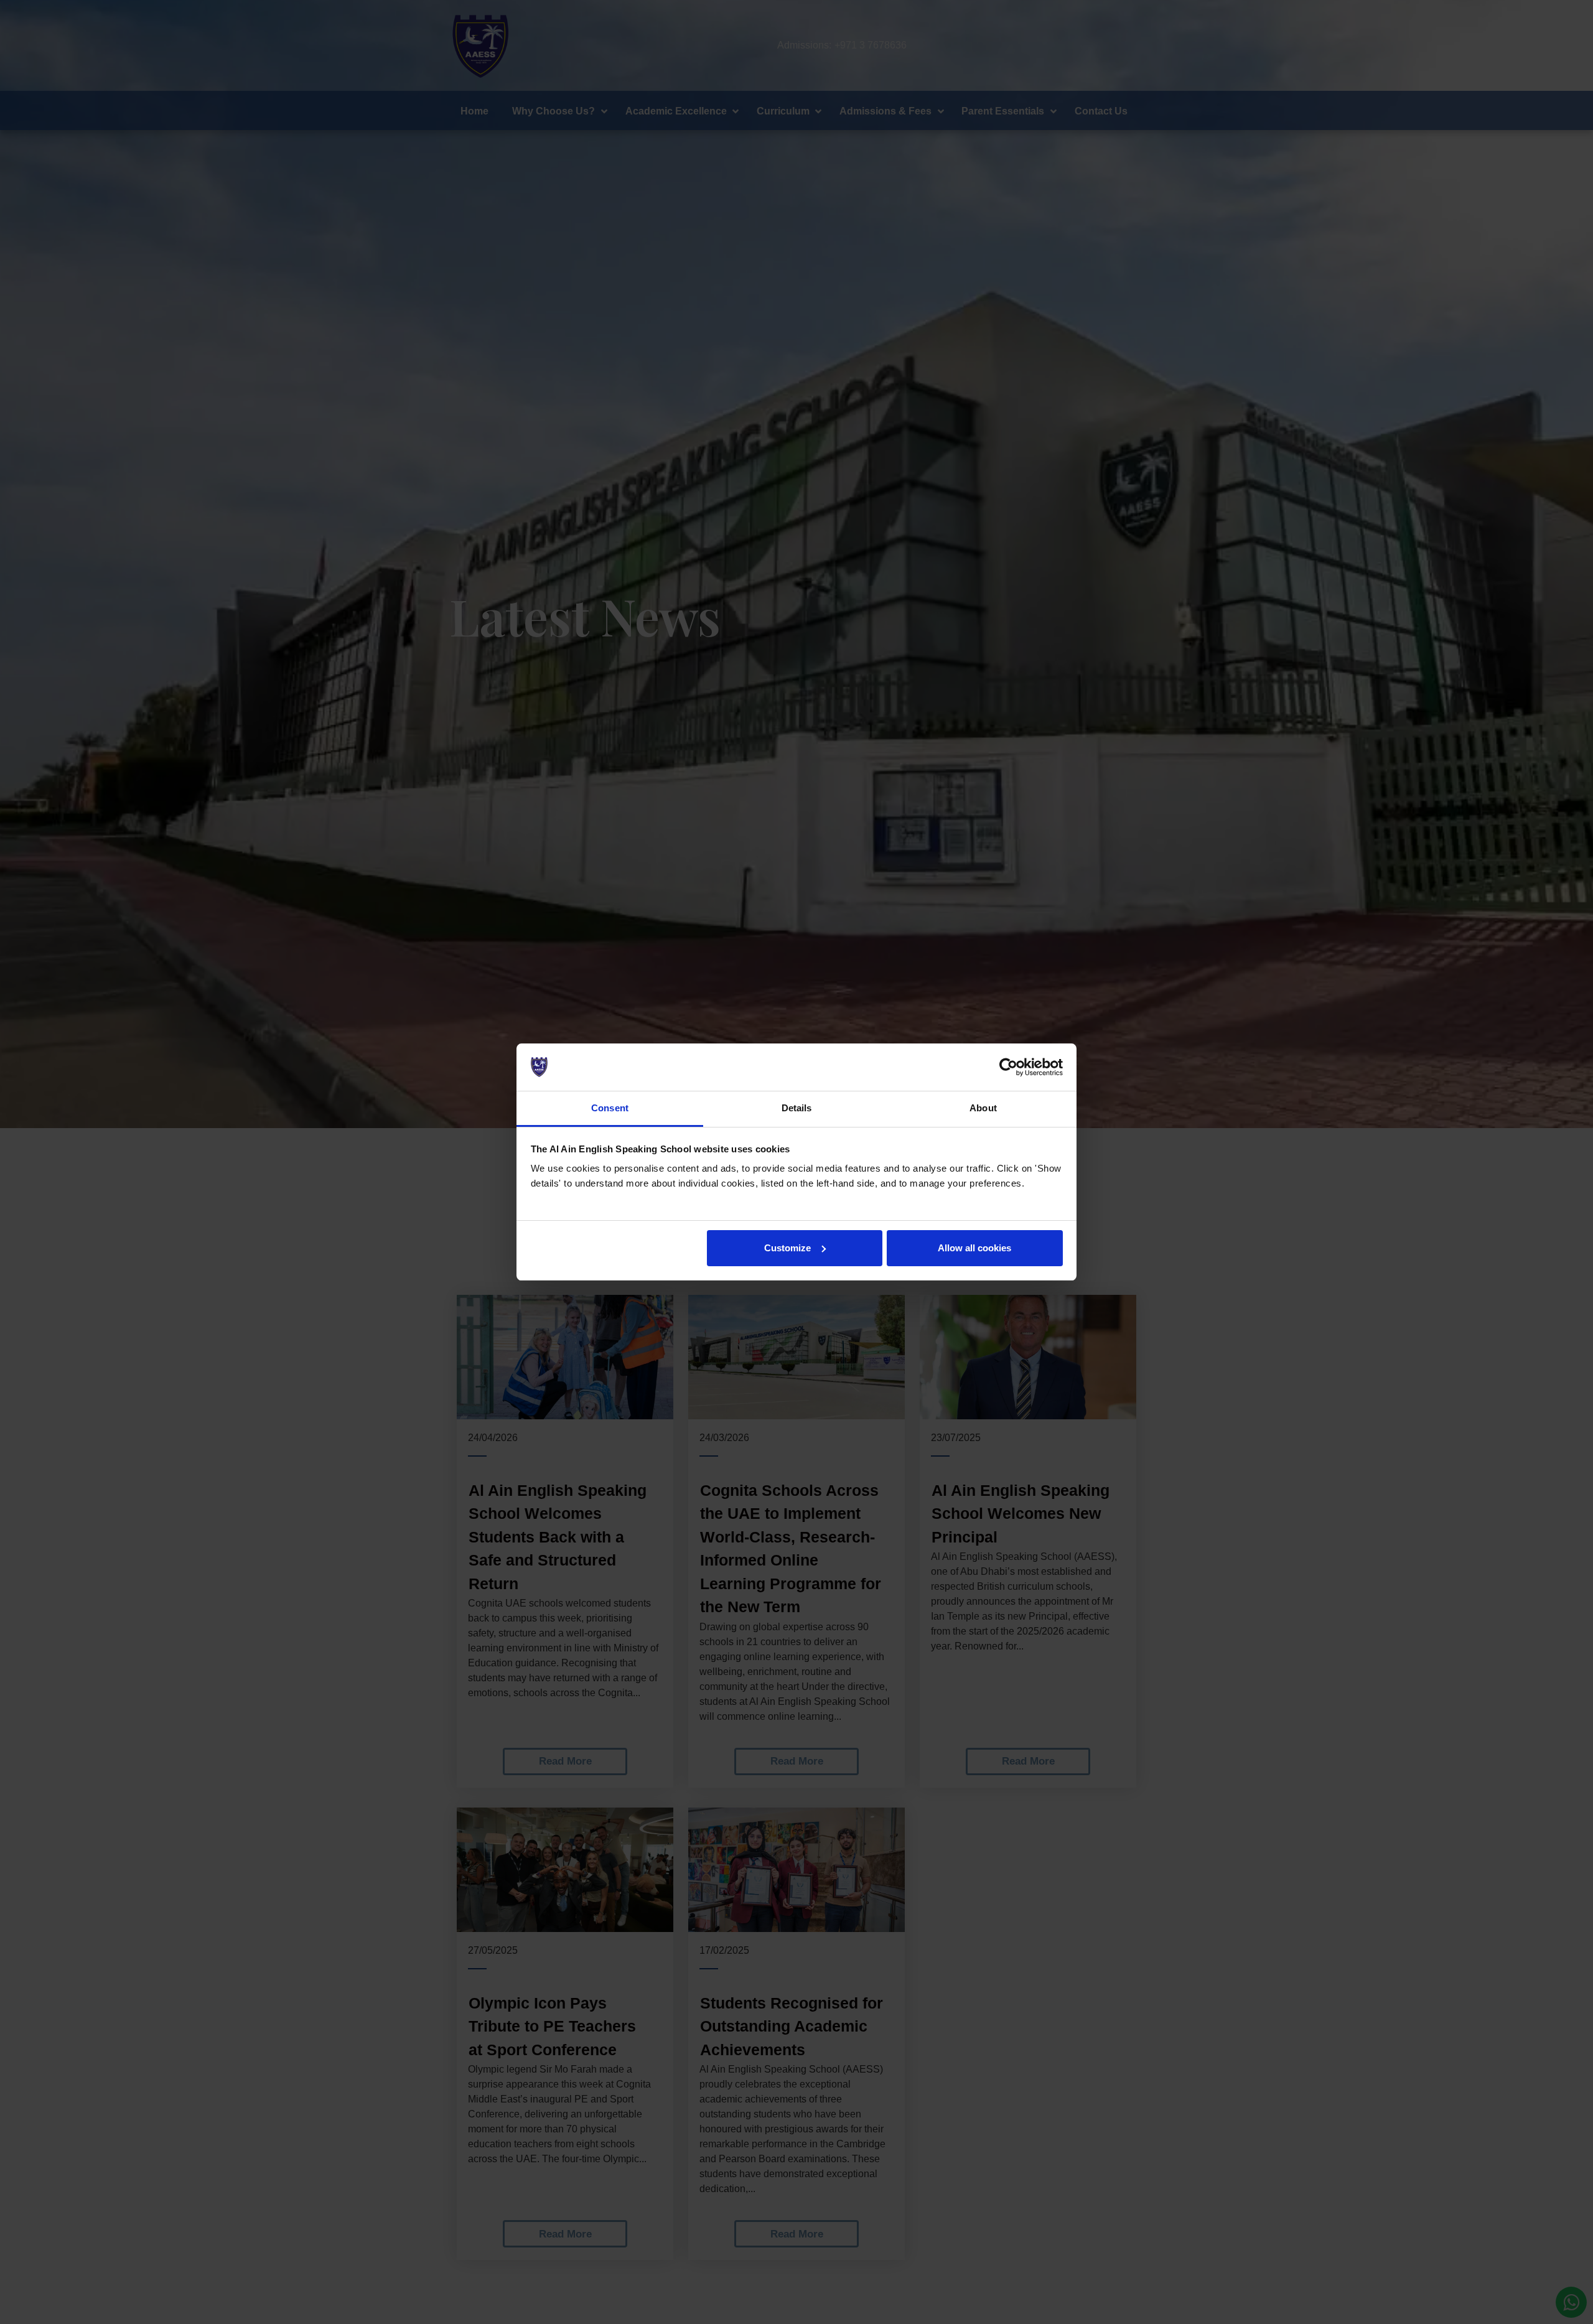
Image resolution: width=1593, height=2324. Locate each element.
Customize (787, 1248)
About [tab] (983, 1108)
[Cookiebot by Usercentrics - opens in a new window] (1008, 1067)
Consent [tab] (610, 1108)
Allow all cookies (974, 1248)
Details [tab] (797, 1108)
